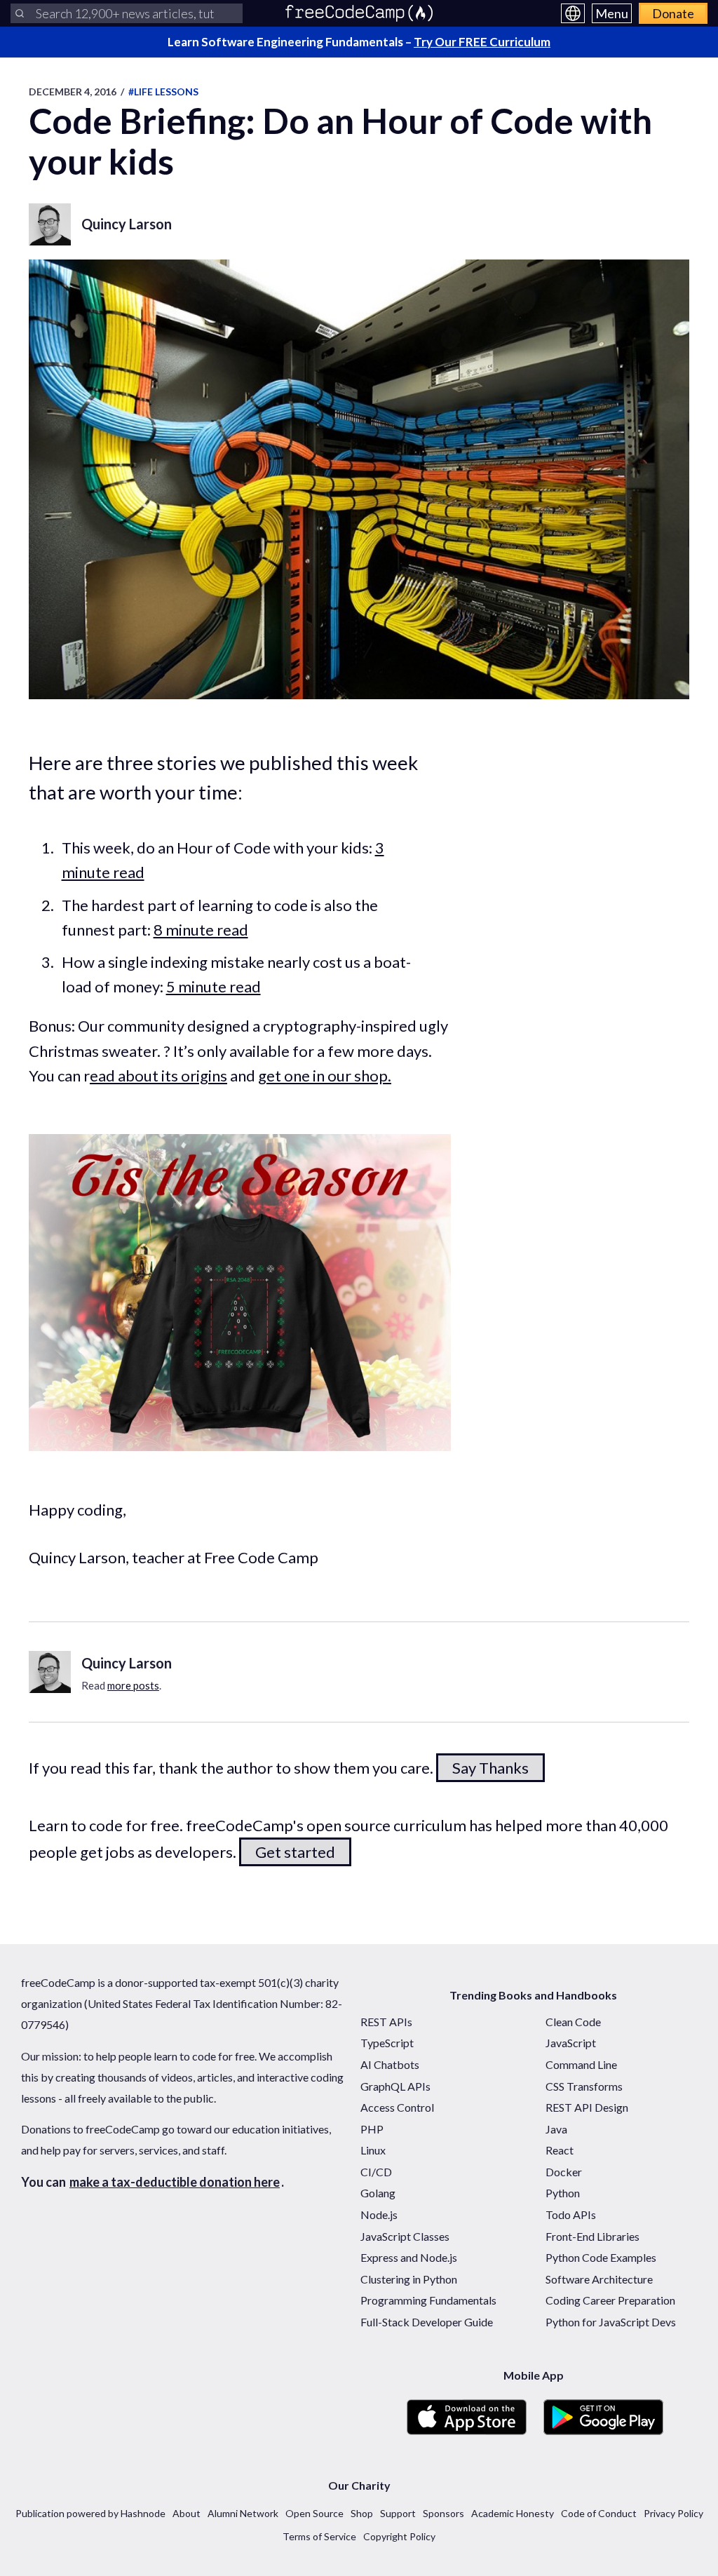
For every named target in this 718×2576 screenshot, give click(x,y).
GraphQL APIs (395, 2086)
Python (563, 2193)
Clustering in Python (409, 2279)
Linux (373, 2150)
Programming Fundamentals (428, 2300)
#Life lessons (163, 92)
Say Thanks (490, 1768)
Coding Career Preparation (610, 2300)
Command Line (581, 2064)
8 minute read (201, 930)
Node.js (379, 2214)
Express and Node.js (409, 2257)
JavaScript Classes (405, 2236)
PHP (372, 2129)
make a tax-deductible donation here (175, 2182)
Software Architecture (599, 2279)
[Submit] (20, 13)
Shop (362, 2513)
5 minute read (214, 986)
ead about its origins (158, 1075)
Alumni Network (243, 2513)
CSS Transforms (584, 2086)
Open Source (314, 2513)
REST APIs (386, 2022)
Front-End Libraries (592, 2236)
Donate (673, 13)
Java (556, 2129)
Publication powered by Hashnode (90, 2513)
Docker (564, 2172)
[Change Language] (573, 13)
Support (398, 2513)
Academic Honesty (513, 2513)
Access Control (397, 2107)
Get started (295, 1852)
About (187, 2513)
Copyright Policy (399, 2536)
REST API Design (587, 2107)
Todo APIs (571, 2214)
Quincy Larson (127, 224)
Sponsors (443, 2513)
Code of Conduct (599, 2513)
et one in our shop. (329, 1075)
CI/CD (376, 2172)
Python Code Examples (601, 2257)
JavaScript (571, 2043)
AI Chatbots (390, 2064)
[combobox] (127, 13)
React (560, 2150)
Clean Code (573, 2022)
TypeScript (387, 2043)
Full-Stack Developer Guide (427, 2322)
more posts (133, 1685)
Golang (378, 2193)
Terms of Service (319, 2536)
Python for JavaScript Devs (611, 2322)
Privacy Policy (673, 2513)
